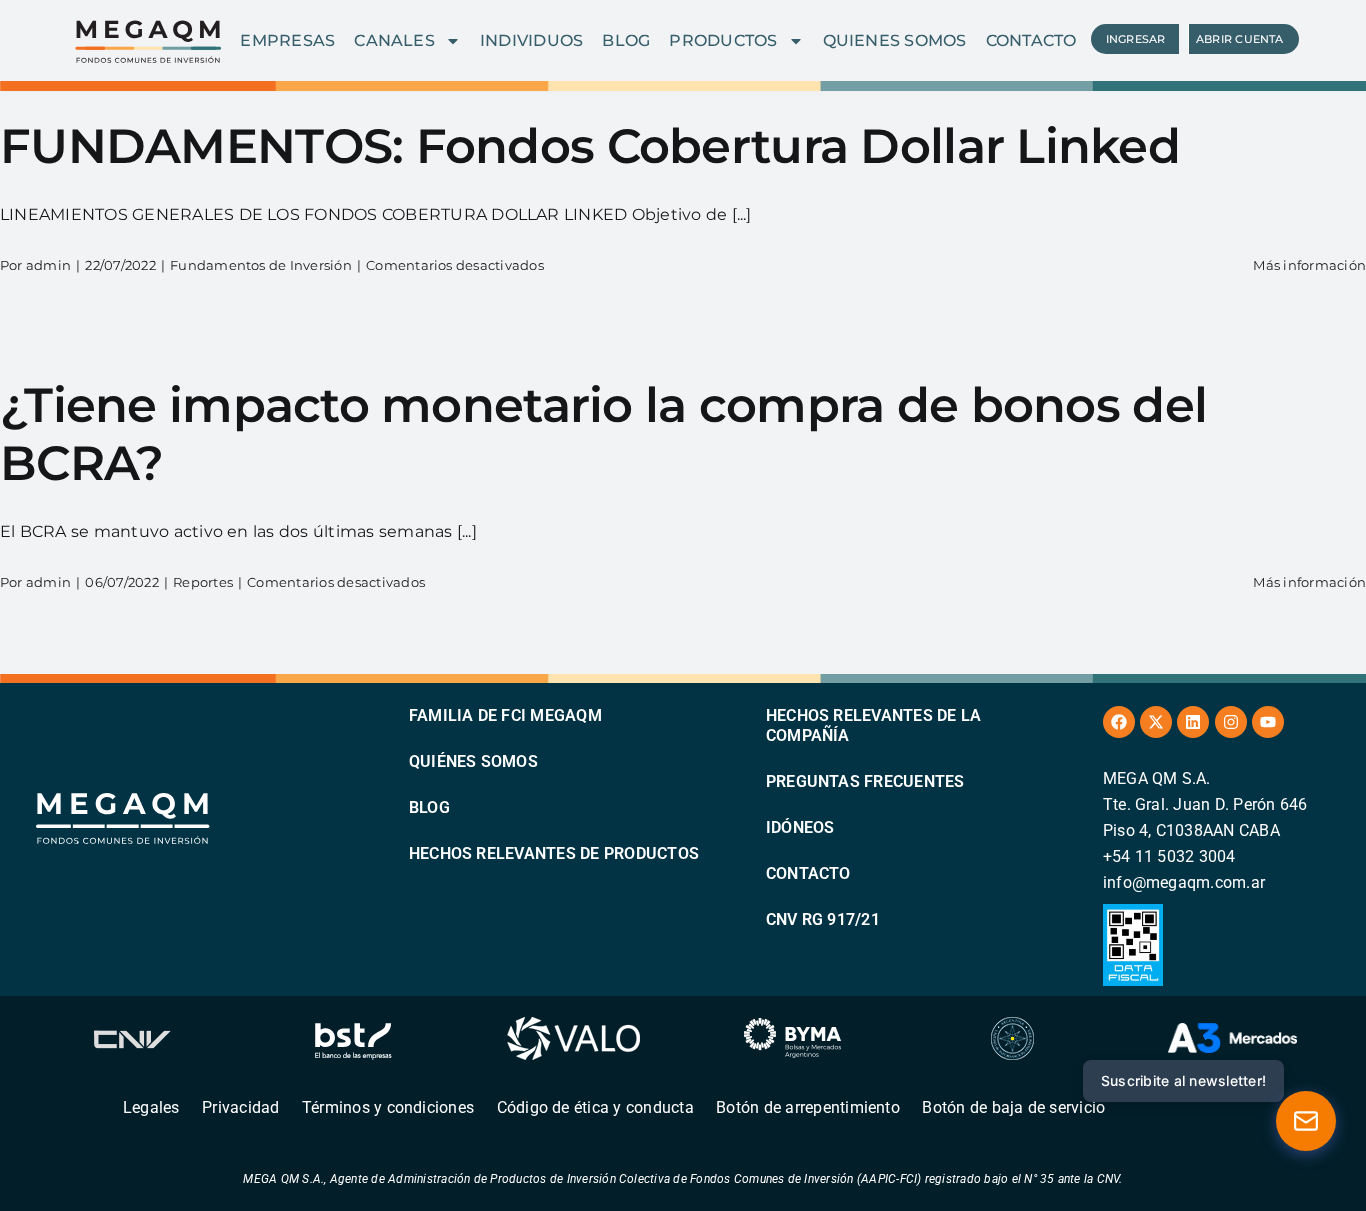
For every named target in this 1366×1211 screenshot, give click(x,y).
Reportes (203, 582)
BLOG (626, 40)
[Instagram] (1231, 722)
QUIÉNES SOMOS (473, 761)
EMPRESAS (287, 40)
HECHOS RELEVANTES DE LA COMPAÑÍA (874, 725)
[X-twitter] (1156, 722)
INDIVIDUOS (531, 40)
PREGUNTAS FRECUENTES (865, 781)
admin (48, 265)
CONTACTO (1031, 40)
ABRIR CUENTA (1240, 39)
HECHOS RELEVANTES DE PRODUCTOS (554, 853)
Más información (1309, 265)
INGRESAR (1136, 39)
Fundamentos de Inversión (261, 265)
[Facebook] (1119, 722)
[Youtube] (1268, 722)
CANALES (394, 40)
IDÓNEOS (800, 827)
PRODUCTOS (723, 40)
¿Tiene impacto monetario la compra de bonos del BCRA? (603, 434)
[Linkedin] (1193, 722)
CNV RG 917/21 (823, 919)
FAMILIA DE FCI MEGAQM (505, 715)
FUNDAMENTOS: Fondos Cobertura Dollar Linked (590, 146)
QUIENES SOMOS (895, 40)
